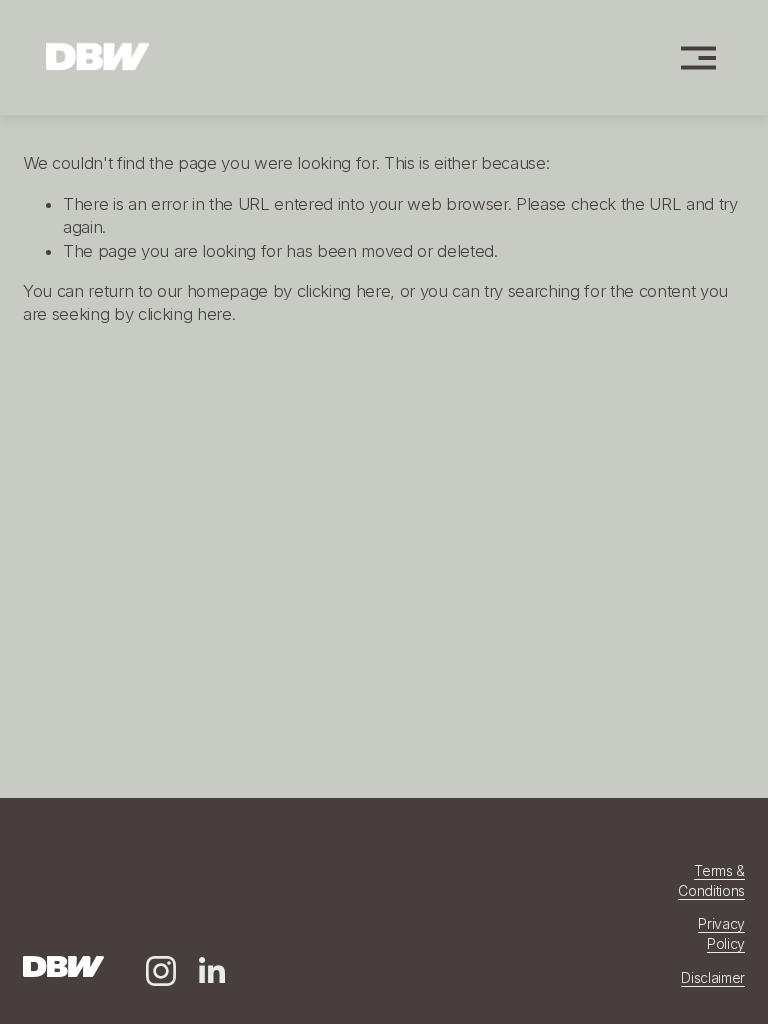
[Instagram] (161, 971)
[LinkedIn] (211, 971)
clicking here (344, 291)
